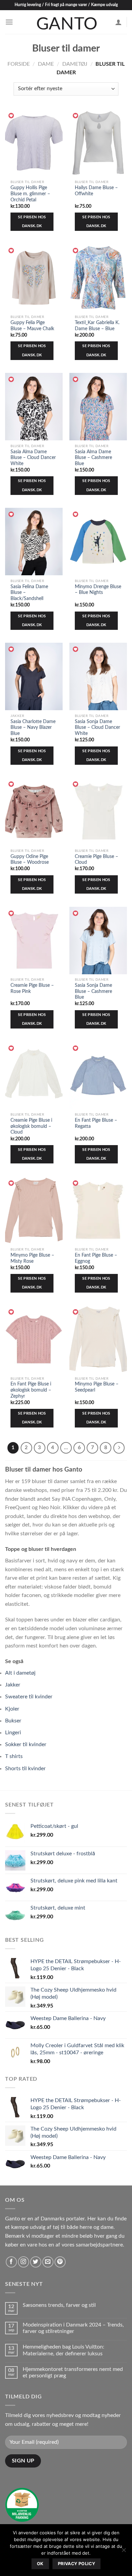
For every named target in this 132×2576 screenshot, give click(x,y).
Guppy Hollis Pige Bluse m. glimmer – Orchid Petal (30, 194)
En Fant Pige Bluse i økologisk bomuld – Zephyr (31, 1390)
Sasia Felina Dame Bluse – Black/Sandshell (29, 593)
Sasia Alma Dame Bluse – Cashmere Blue (93, 458)
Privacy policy (76, 2564)
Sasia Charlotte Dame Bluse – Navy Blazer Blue (33, 728)
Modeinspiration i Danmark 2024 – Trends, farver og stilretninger (73, 2328)
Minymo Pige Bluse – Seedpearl (97, 1387)
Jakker (13, 1685)
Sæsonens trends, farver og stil (59, 2305)
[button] (12, 116)
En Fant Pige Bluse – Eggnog (96, 1258)
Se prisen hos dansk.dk (32, 222)
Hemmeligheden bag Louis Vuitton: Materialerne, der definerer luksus (63, 2350)
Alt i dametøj (20, 1673)
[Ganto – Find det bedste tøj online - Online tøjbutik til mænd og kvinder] (66, 22)
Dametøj (75, 64)
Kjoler (12, 1709)
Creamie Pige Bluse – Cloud (96, 860)
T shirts (14, 1756)
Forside (19, 64)
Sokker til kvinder (26, 1744)
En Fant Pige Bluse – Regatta (96, 1123)
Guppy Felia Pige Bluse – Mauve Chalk (32, 326)
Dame (46, 64)
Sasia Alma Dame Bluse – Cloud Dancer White (33, 458)
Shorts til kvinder (25, 1769)
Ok (40, 2564)
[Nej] (124, 2552)
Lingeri (13, 1733)
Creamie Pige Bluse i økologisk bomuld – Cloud (31, 1126)
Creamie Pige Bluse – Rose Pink (32, 989)
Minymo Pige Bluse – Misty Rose (32, 1258)
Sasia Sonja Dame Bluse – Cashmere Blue (93, 991)
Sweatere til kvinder (29, 1697)
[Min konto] (118, 22)
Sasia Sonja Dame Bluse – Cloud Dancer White (97, 728)
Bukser (13, 1721)
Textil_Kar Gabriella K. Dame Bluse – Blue (97, 326)
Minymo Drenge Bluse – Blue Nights (98, 590)
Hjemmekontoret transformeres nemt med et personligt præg (73, 2372)
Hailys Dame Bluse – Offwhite (96, 191)
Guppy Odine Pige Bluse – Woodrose (30, 860)
